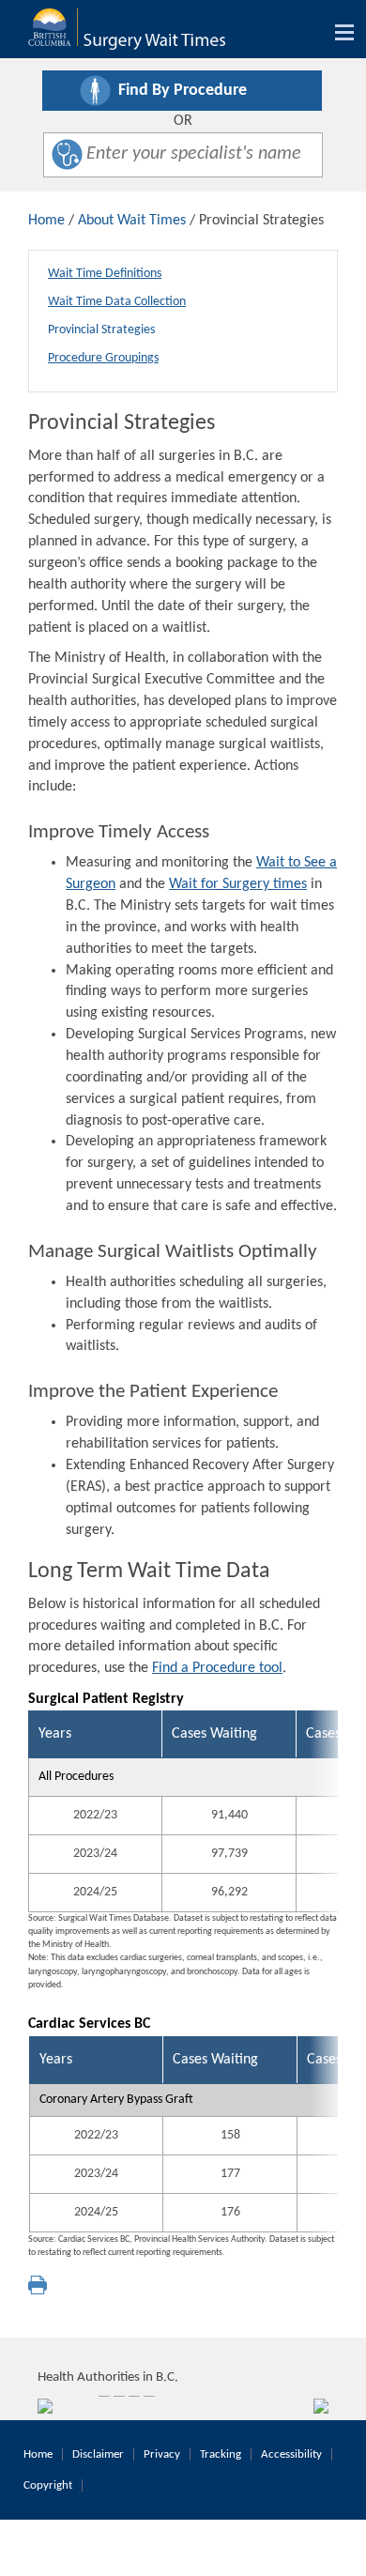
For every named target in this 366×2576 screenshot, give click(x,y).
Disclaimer (98, 2454)
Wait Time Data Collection (117, 302)
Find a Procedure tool (217, 1668)
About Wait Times (132, 221)
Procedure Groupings (103, 358)
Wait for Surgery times (238, 884)
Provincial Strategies (101, 330)
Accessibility (291, 2454)
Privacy (162, 2454)
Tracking (221, 2454)
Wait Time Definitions (105, 274)
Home (46, 221)
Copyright (48, 2485)
